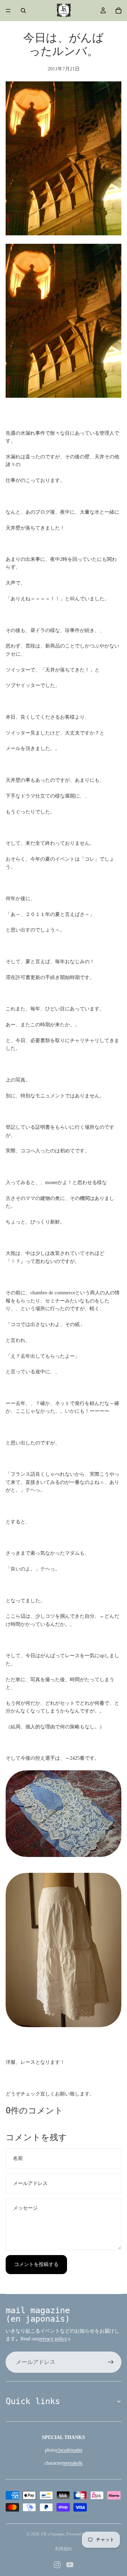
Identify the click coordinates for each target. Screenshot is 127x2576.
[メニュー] (8, 11)
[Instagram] (57, 2565)
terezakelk (72, 2463)
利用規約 (64, 2549)
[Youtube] (70, 2565)
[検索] (23, 11)
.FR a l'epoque (52, 2534)
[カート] (119, 11)
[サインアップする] (111, 2362)
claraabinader (69, 2450)
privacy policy (53, 2339)
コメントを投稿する (36, 2264)
